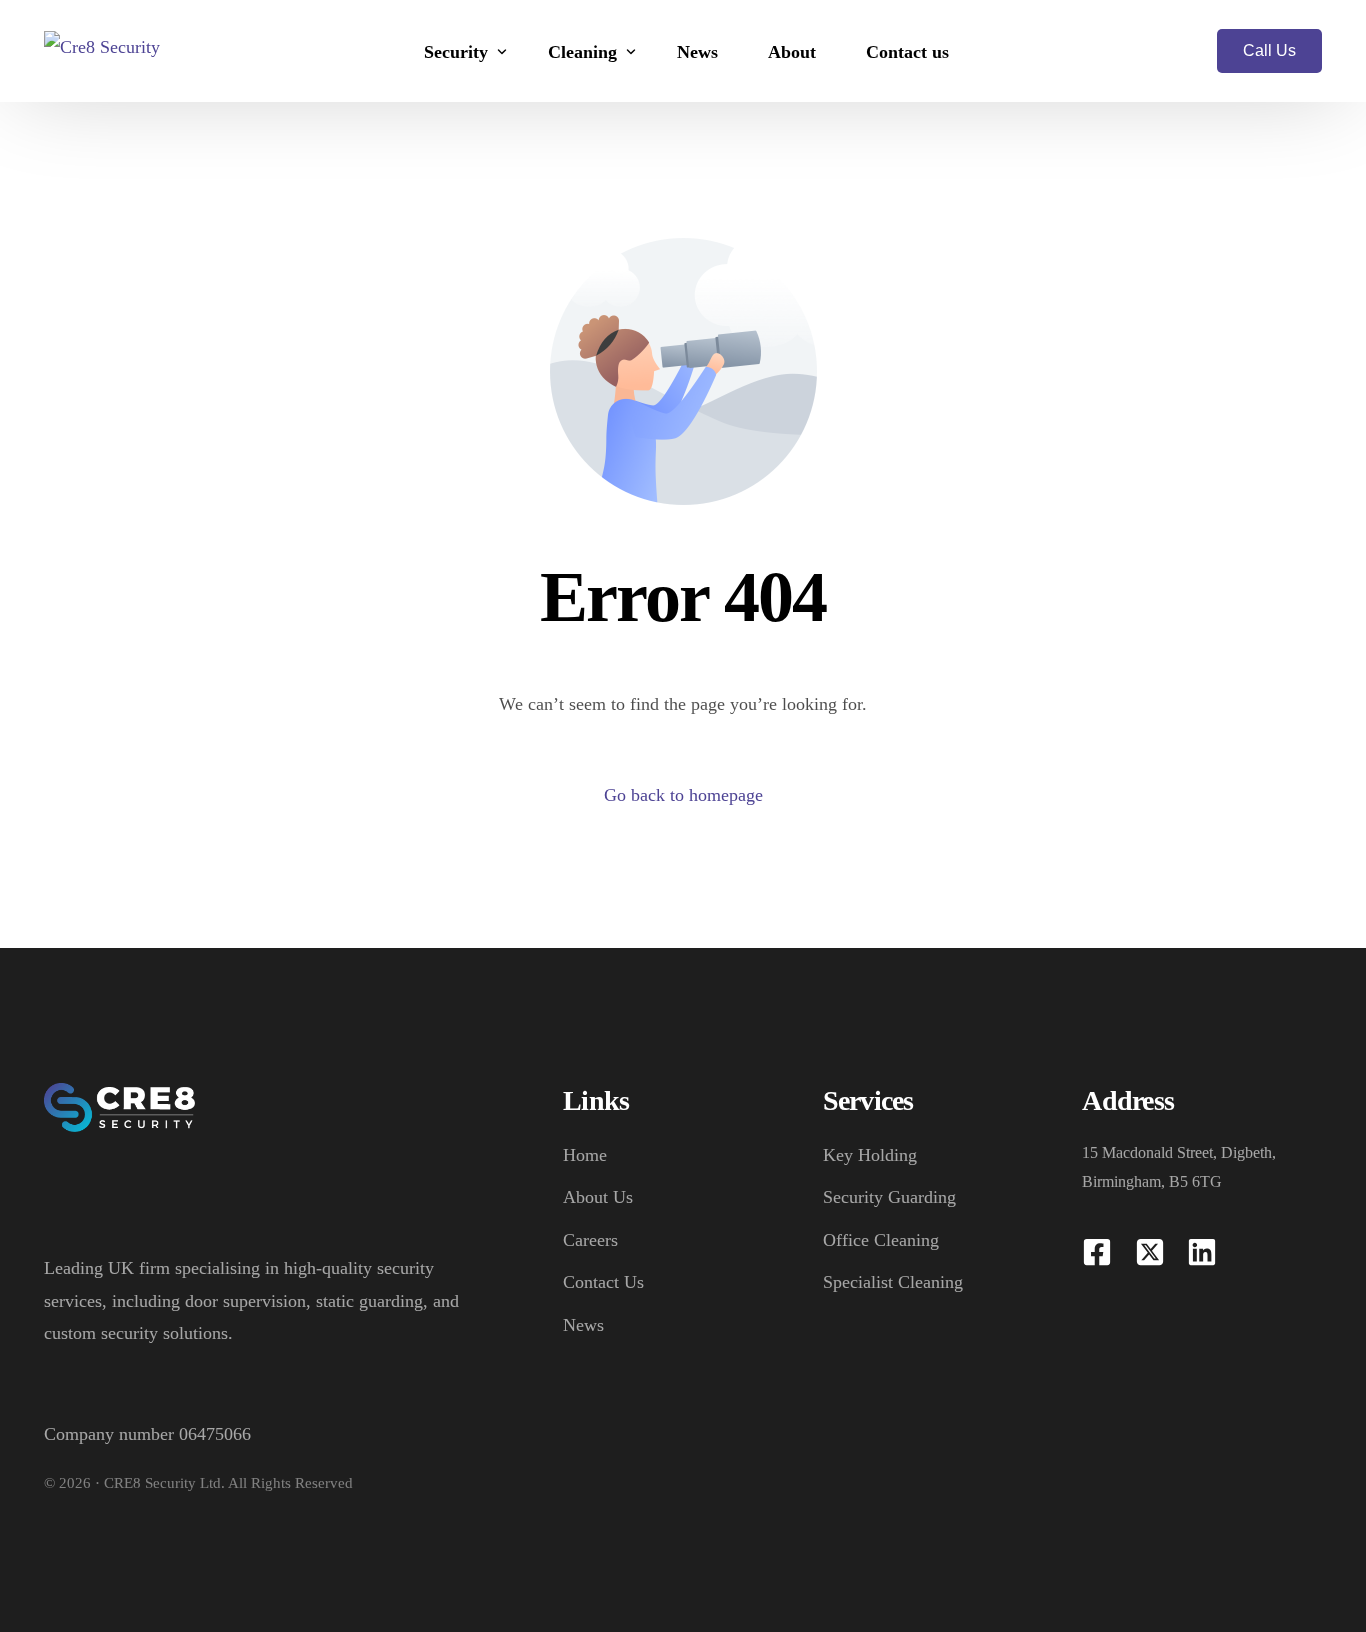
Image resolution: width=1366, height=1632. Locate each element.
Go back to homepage (683, 795)
